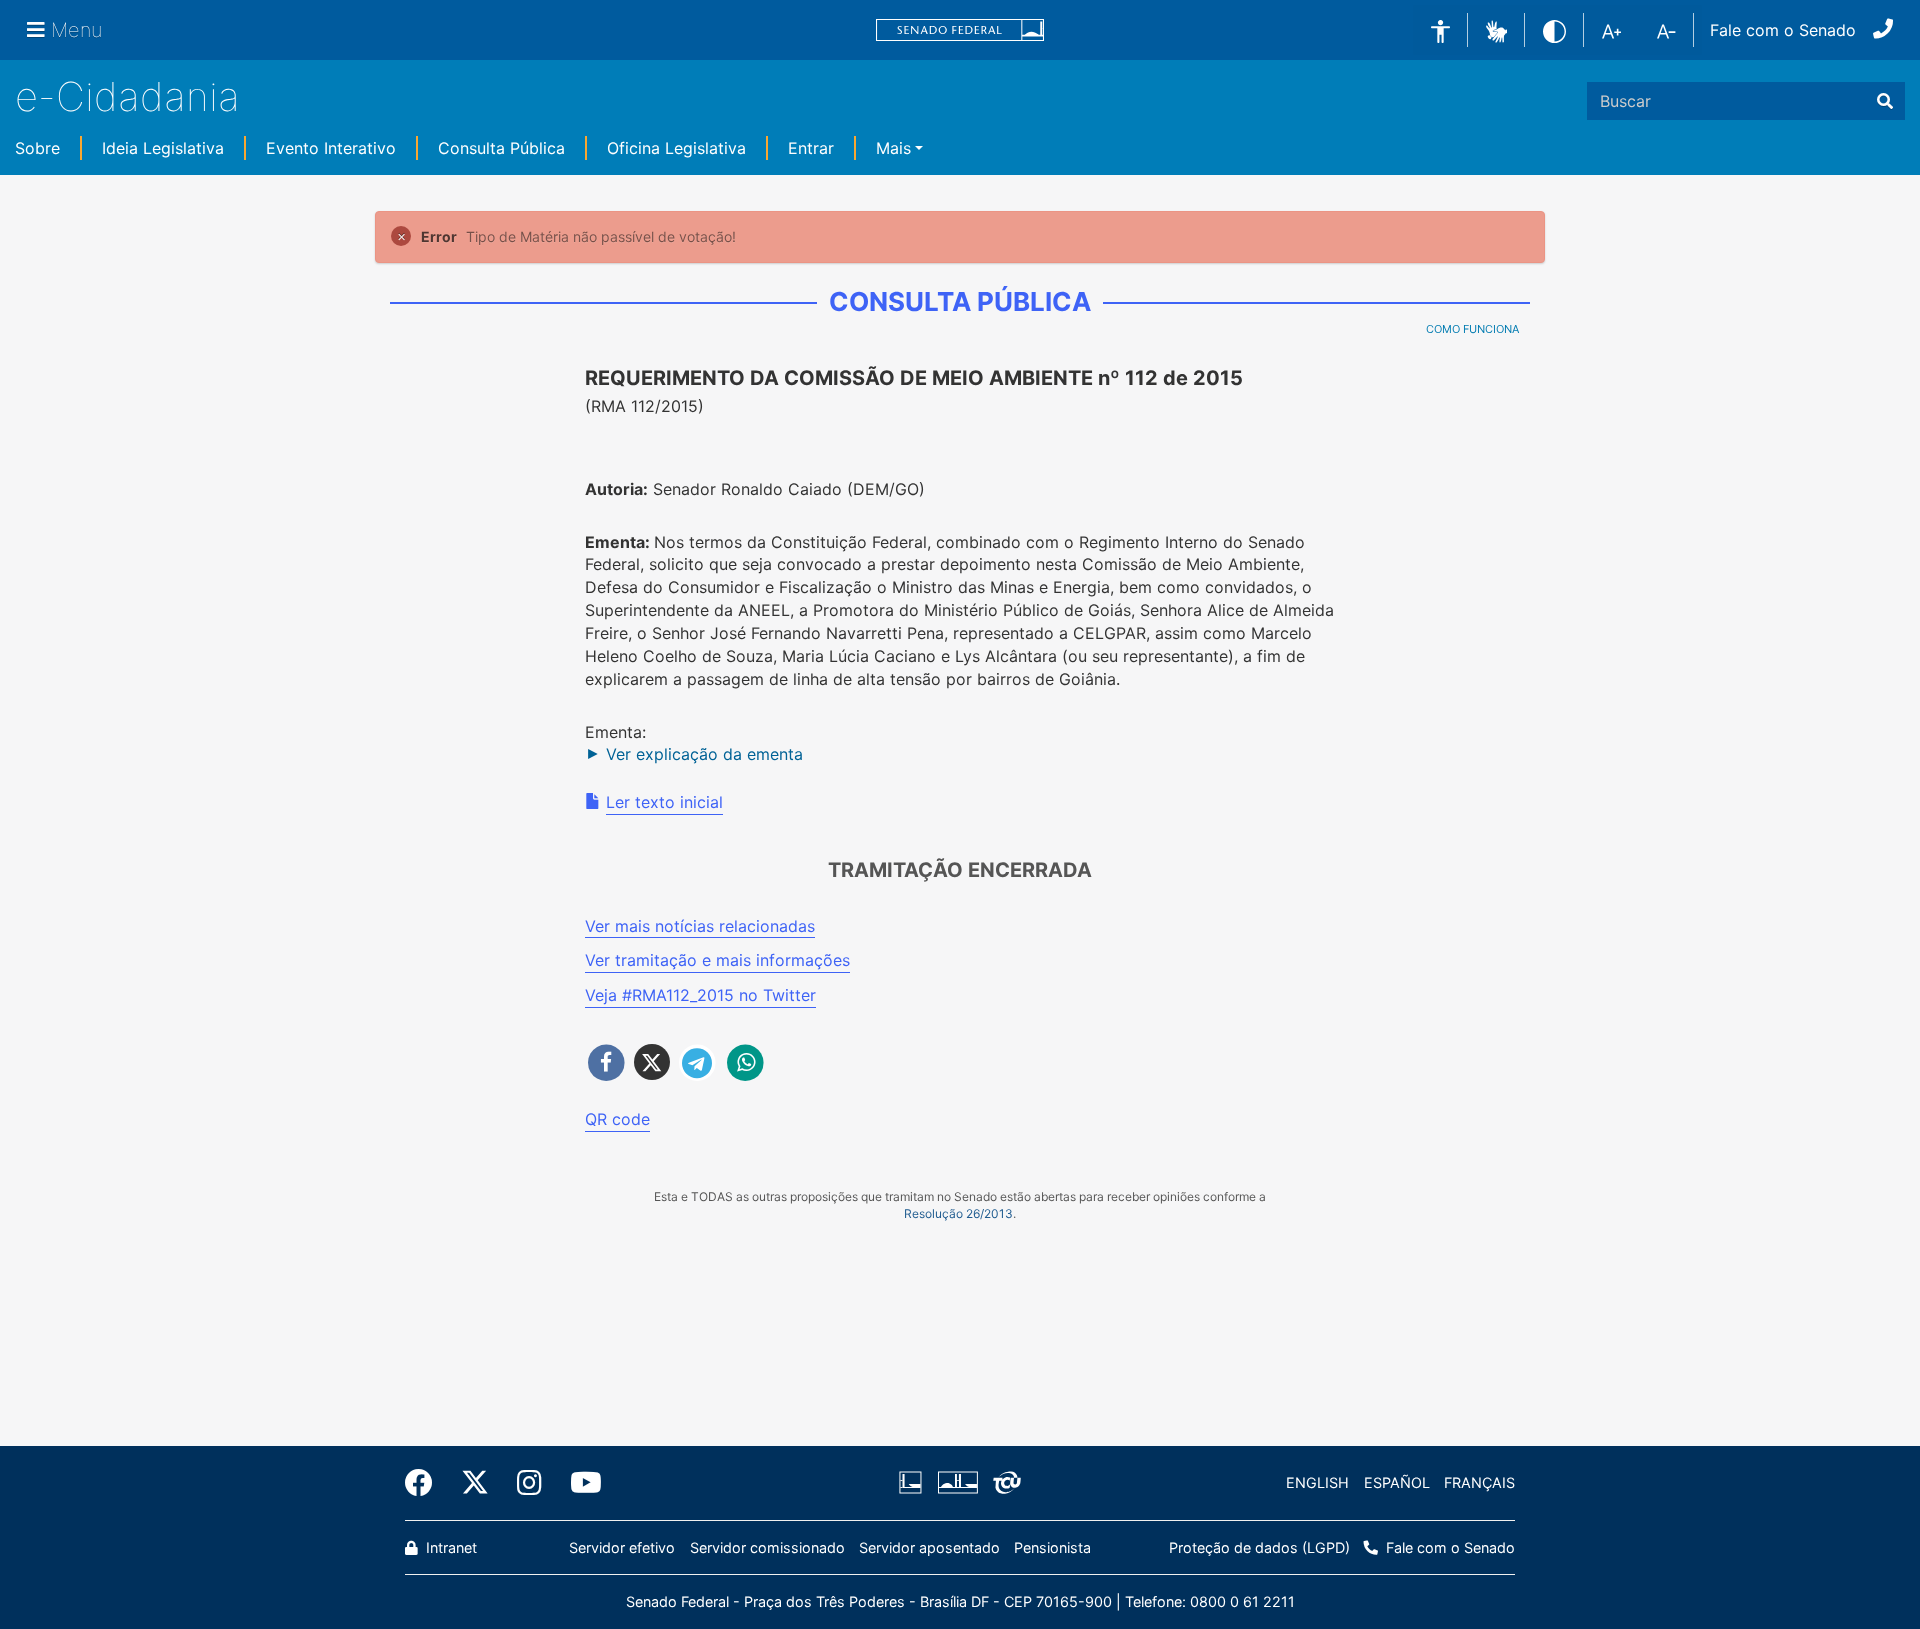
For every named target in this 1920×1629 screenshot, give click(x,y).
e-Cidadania (127, 96)
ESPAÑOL (1397, 1482)
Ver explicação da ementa (704, 754)
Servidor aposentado (929, 1547)
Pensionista (1052, 1547)
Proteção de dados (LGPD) (1259, 1547)
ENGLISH (1317, 1482)
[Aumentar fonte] (1611, 30)
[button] (1496, 29)
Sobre (37, 148)
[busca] (1885, 101)
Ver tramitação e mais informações (717, 960)
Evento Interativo (331, 148)
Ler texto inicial (664, 802)
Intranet (449, 1547)
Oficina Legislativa (676, 148)
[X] (475, 1483)
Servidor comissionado (767, 1547)
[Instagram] (529, 1483)
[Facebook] (426, 1483)
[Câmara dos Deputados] (914, 1483)
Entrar (811, 148)
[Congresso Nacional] (957, 1483)
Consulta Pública (501, 148)
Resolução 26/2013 (958, 1213)
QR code (617, 1119)
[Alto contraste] (1554, 29)
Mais (893, 148)
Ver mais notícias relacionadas (700, 926)
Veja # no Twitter (700, 995)
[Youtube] (579, 1483)
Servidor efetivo (622, 1547)
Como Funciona (1472, 329)
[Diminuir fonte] (1666, 30)
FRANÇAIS (1479, 1482)
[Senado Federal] (960, 30)
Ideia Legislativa (163, 148)
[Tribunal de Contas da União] (1003, 1483)
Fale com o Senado (1783, 30)
